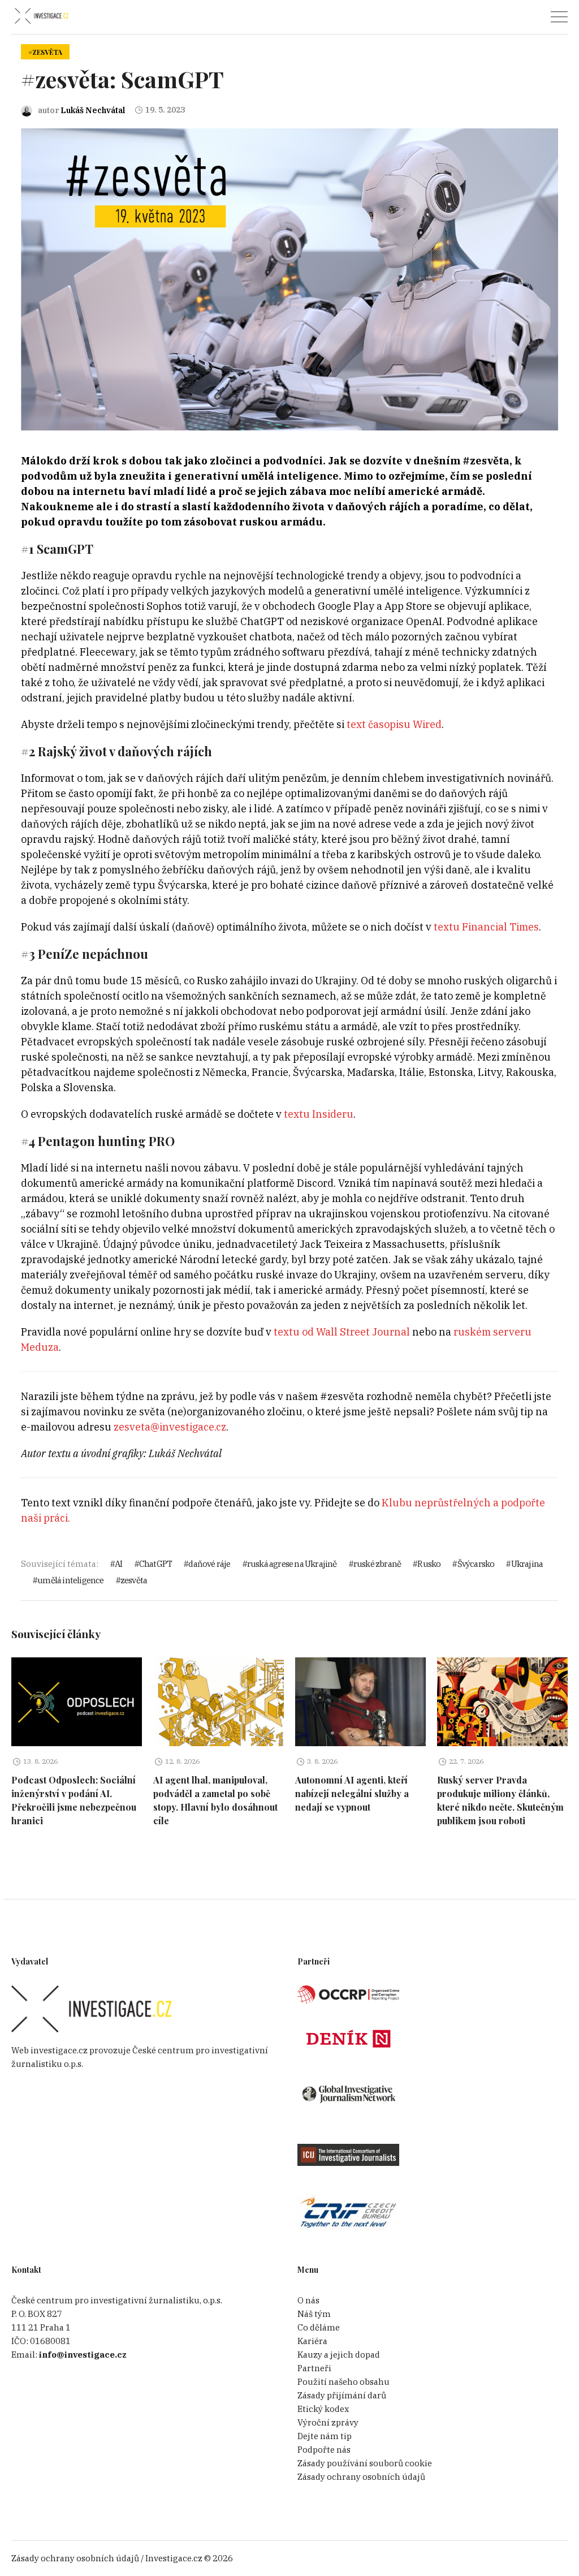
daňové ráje (209, 1564)
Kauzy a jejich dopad (339, 2355)
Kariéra (312, 2341)
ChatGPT (155, 1564)
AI (118, 1564)
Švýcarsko (476, 1564)
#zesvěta (45, 52)
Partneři (314, 2368)
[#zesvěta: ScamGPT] (289, 279)
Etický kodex (323, 2409)
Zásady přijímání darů (342, 2395)
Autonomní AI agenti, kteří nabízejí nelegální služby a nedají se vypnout (352, 1793)
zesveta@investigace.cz (170, 1427)
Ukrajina (527, 1564)
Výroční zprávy (328, 2422)
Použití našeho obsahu (343, 2382)
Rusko (429, 1564)
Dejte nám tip (325, 2436)
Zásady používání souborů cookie (365, 2463)
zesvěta (134, 1580)
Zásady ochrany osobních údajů (361, 2477)
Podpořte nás (324, 2450)
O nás (308, 2300)
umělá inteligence (70, 1580)
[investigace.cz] (41, 16)
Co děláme (319, 2327)
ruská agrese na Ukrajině (292, 1564)
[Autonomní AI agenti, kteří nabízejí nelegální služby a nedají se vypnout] (360, 1702)
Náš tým (314, 2314)
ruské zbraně (377, 1564)
